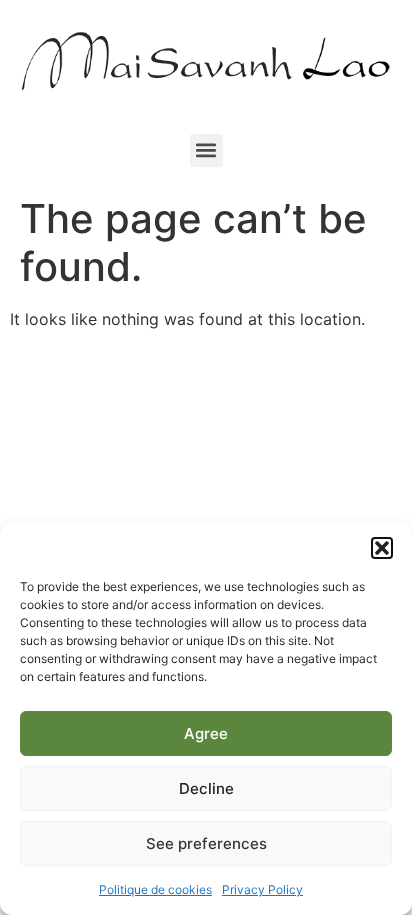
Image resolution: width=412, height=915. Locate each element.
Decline (206, 788)
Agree (206, 733)
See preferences (206, 843)
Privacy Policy (262, 889)
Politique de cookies (155, 889)
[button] (382, 548)
